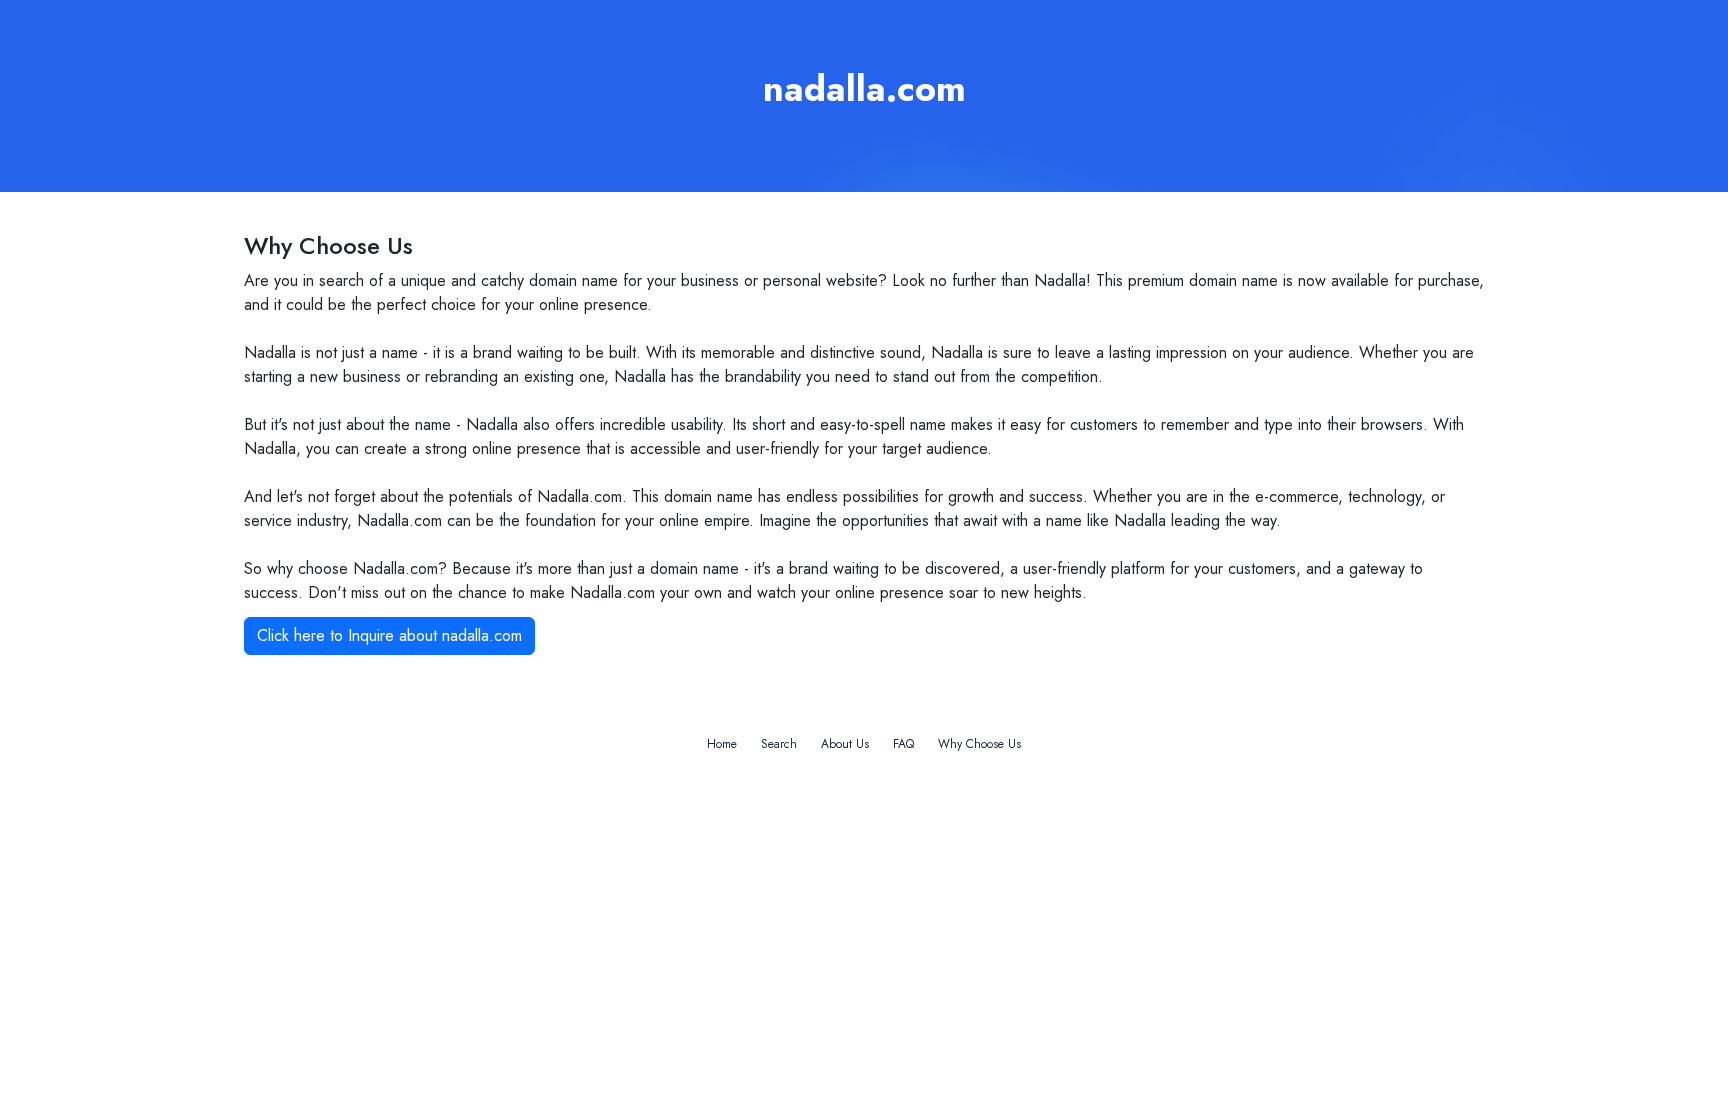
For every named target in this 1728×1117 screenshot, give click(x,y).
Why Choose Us (979, 744)
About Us (845, 744)
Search (779, 744)
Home (722, 744)
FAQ (903, 744)
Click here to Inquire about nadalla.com (389, 635)
